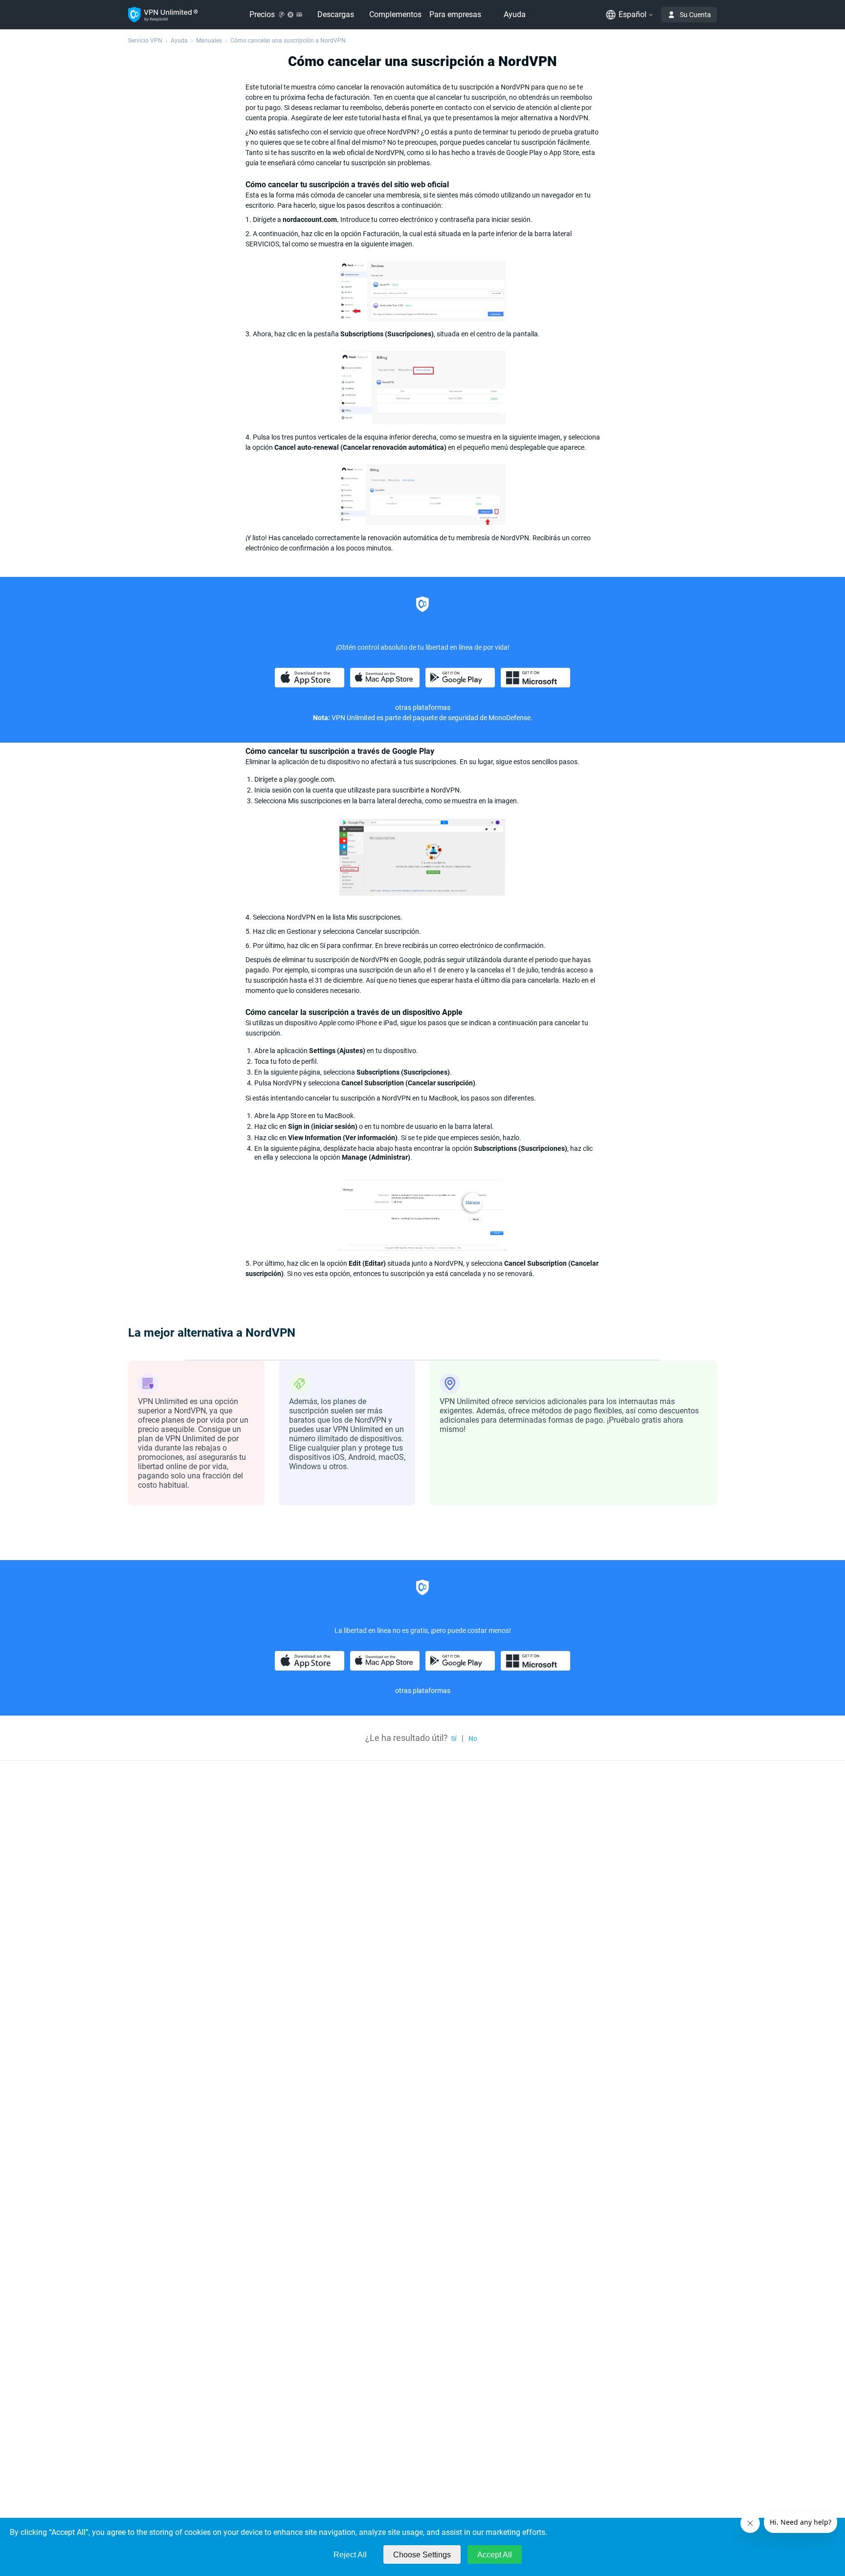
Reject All (350, 2555)
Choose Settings (422, 2555)
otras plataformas (423, 707)
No (473, 1739)
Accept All (495, 2555)
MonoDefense (510, 718)
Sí (454, 1739)
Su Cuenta (695, 15)
